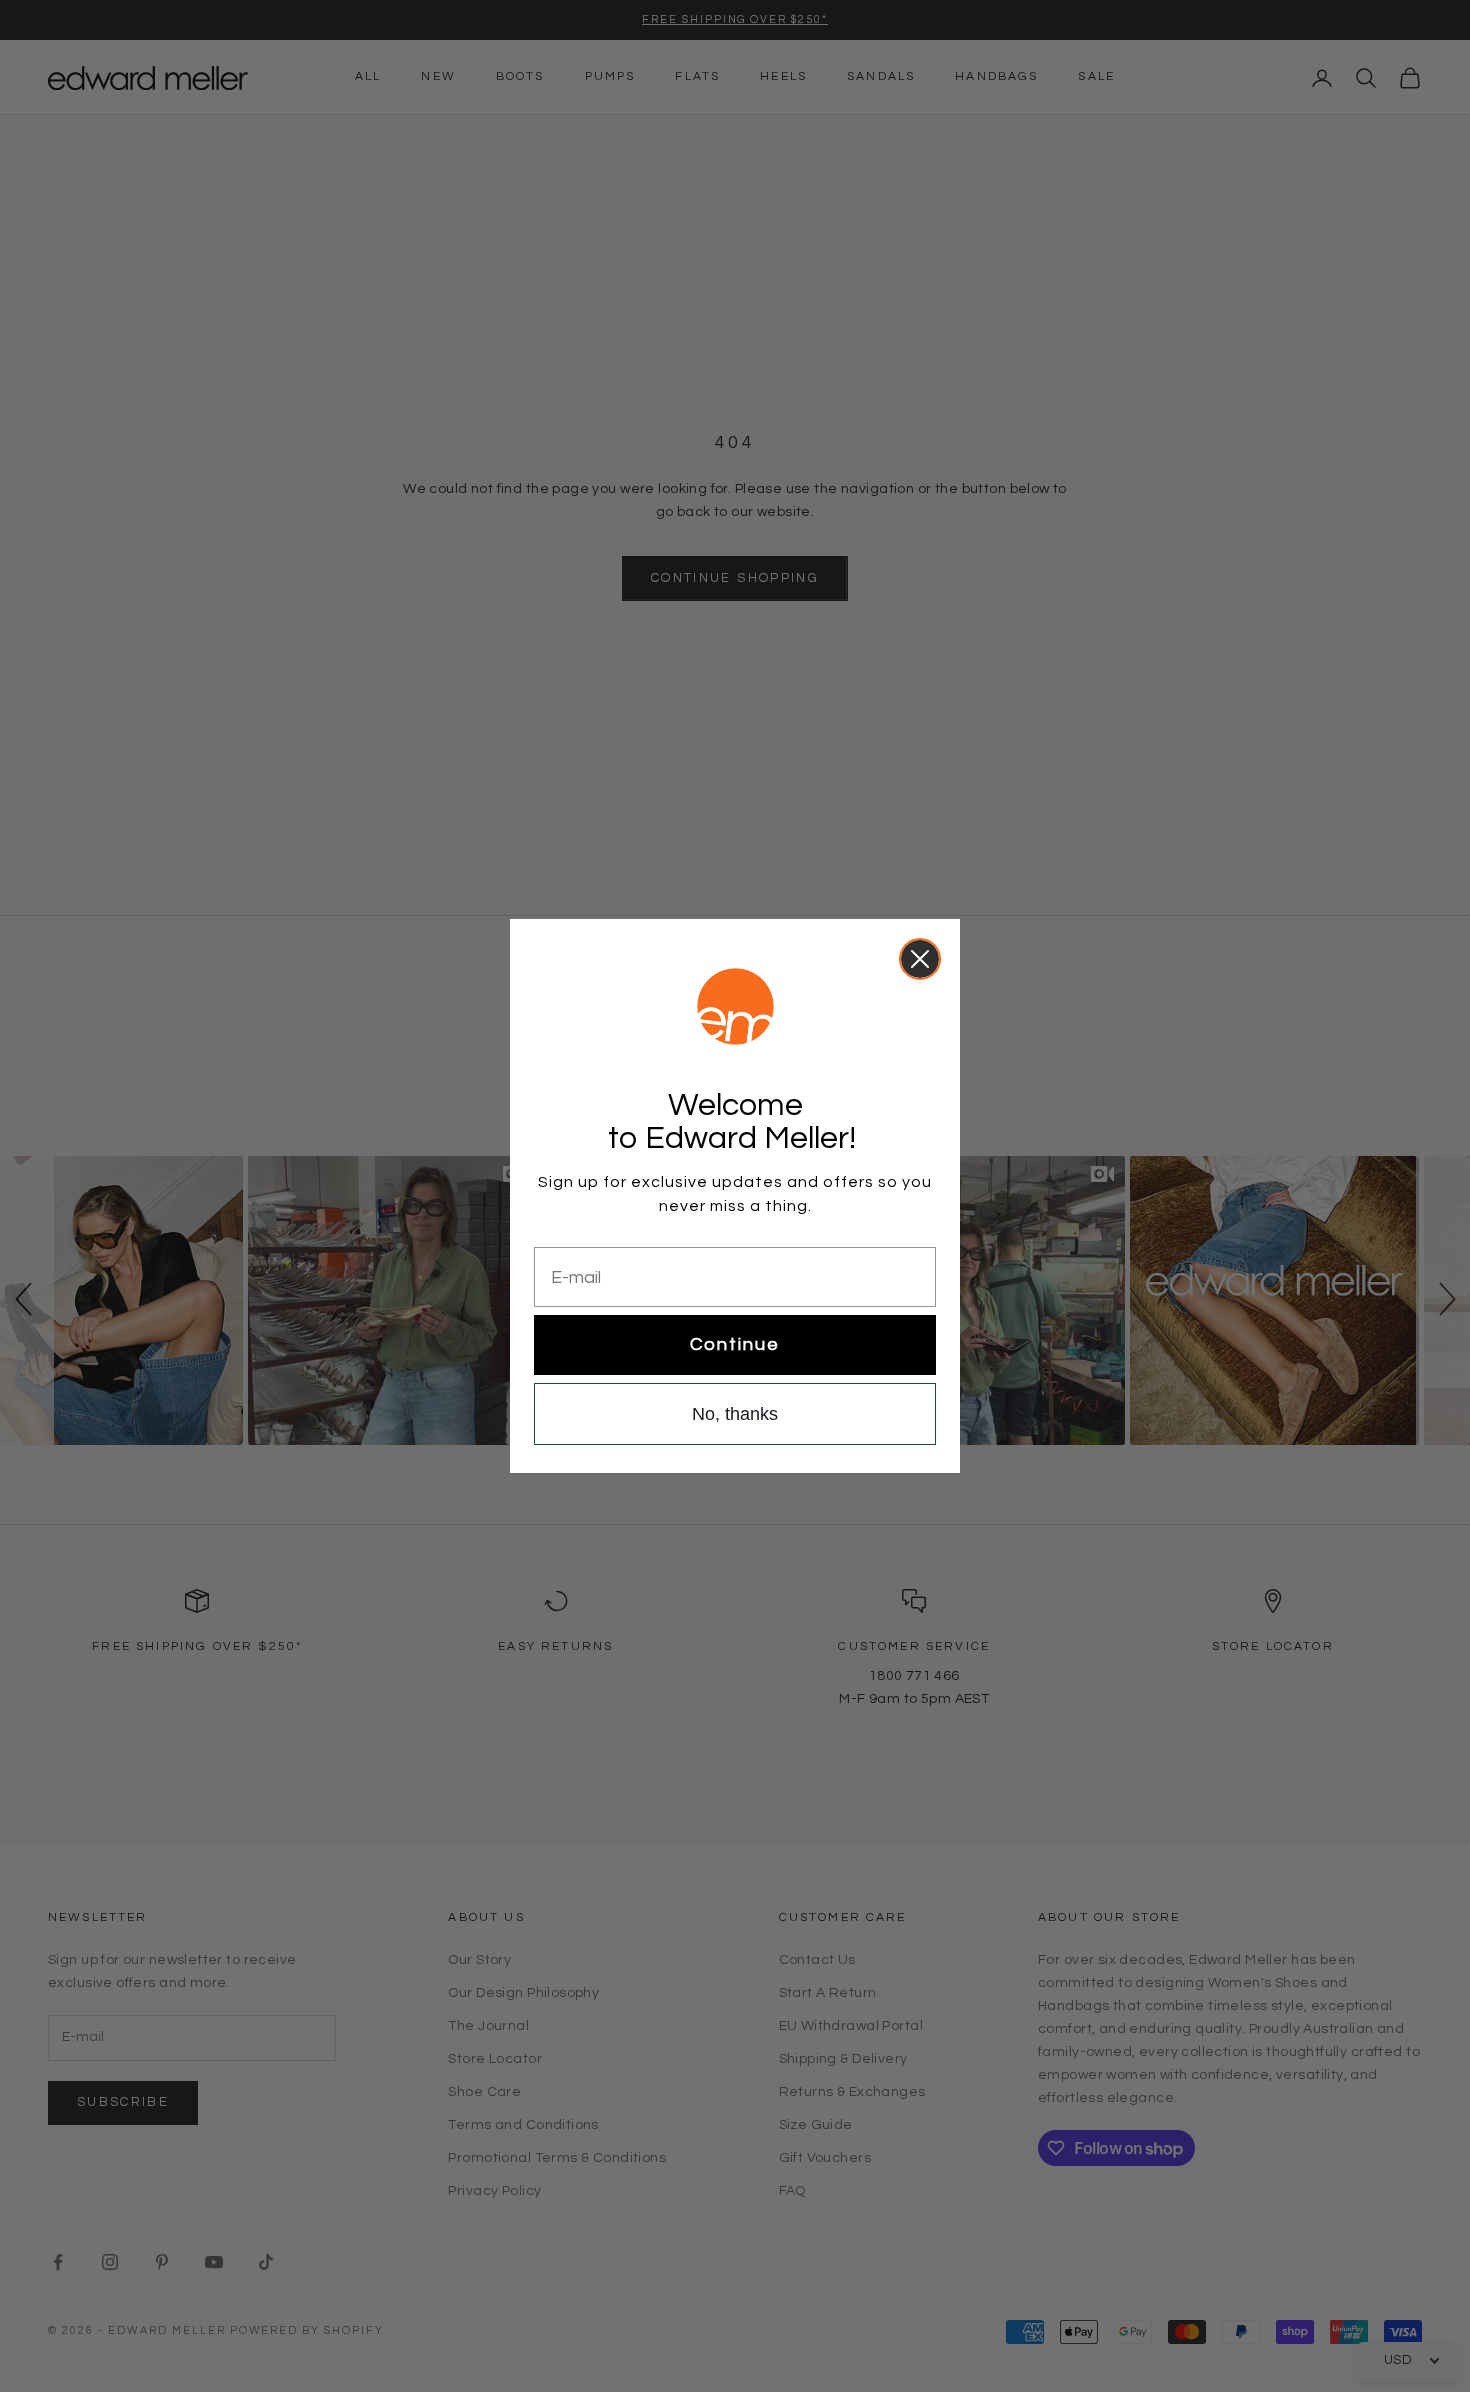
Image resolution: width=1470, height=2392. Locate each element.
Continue (735, 1344)
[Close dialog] (920, 959)
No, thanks (735, 1414)
